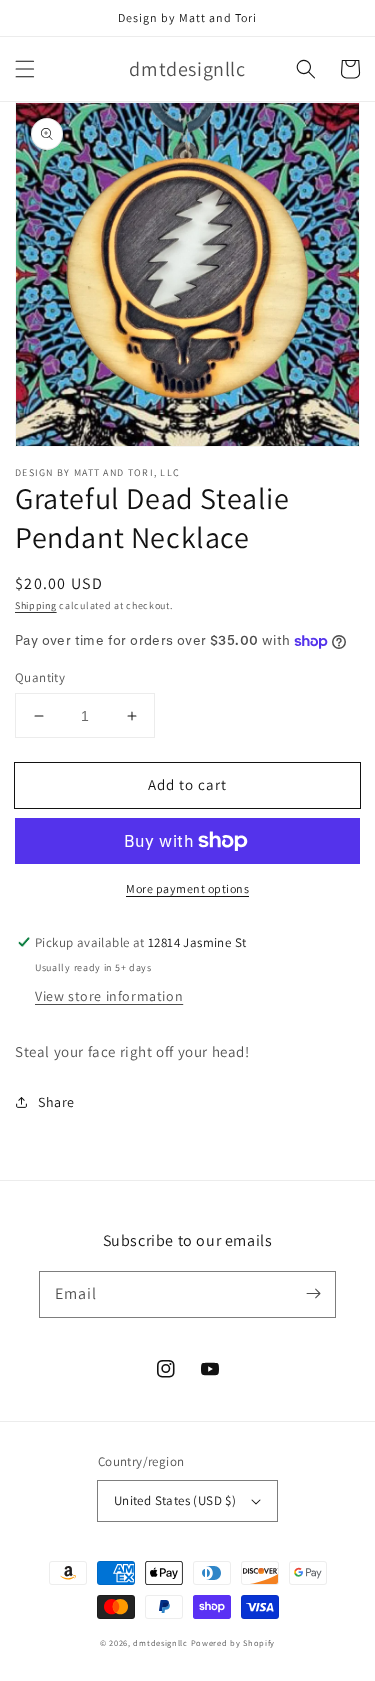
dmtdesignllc (160, 1642)
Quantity (40, 677)
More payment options (187, 888)
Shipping (36, 605)
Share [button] (56, 1102)
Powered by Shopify (233, 1642)
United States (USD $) (175, 1500)
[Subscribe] (313, 1294)
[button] (25, 69)
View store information (109, 996)
